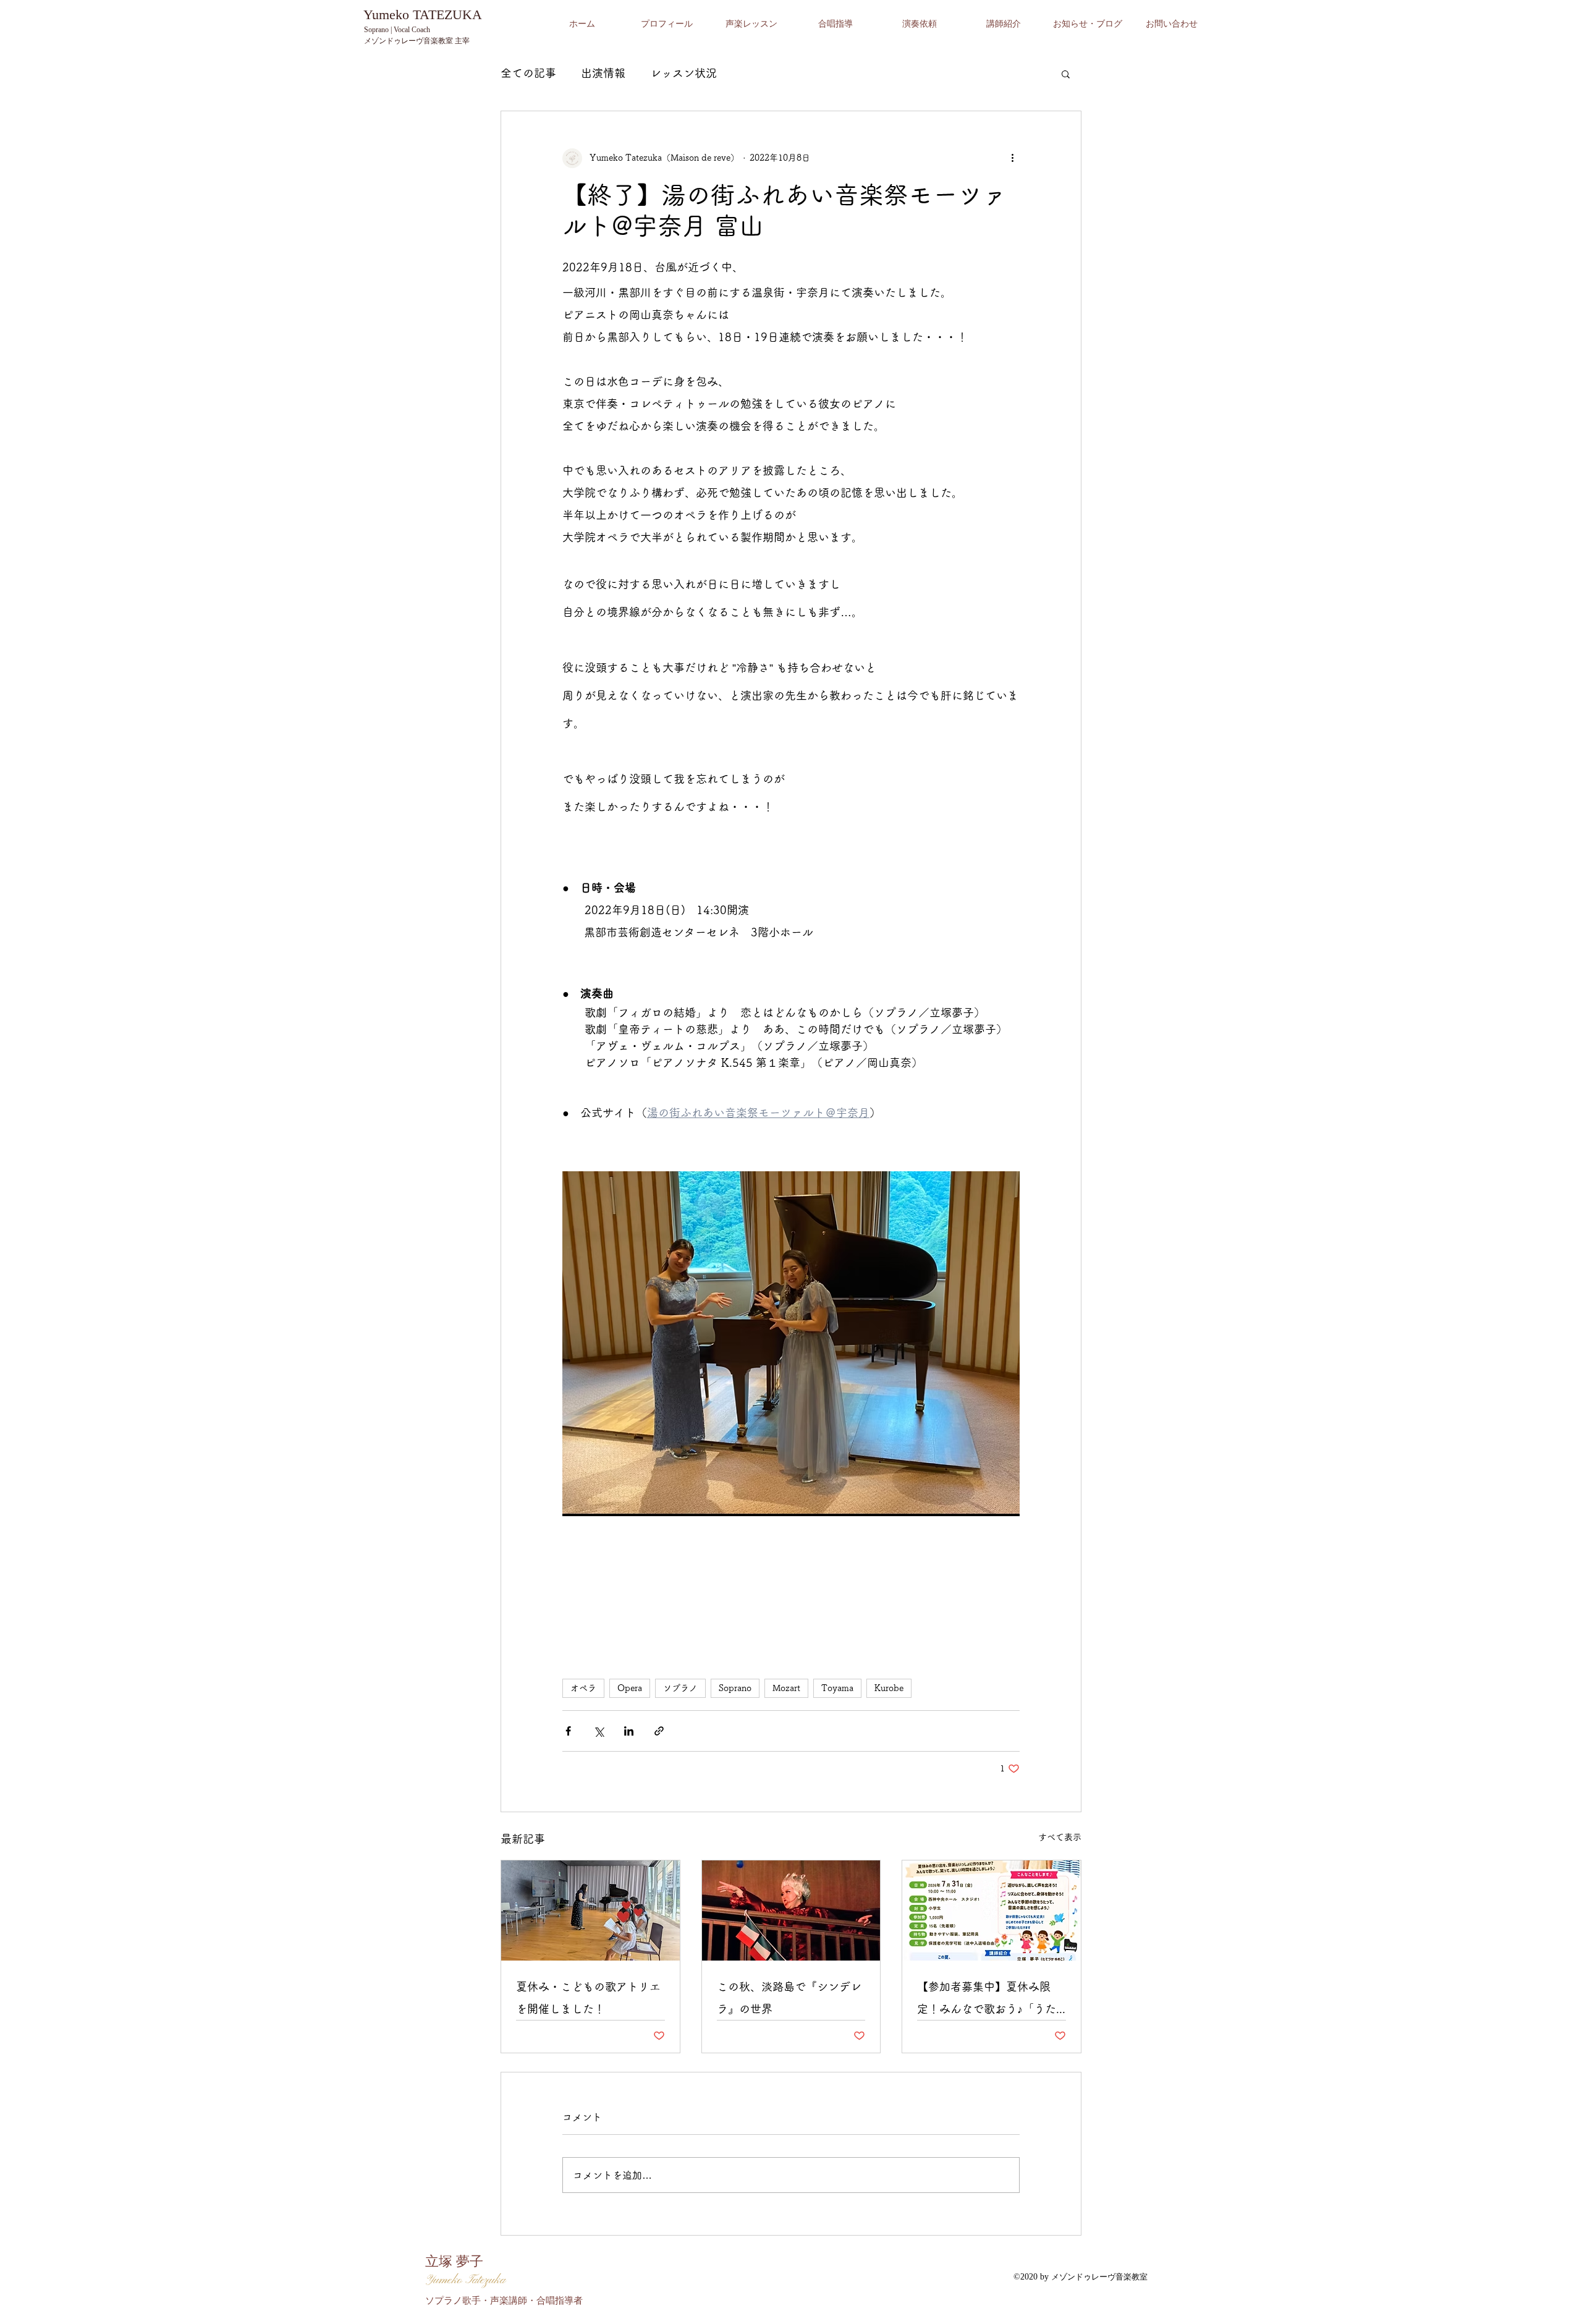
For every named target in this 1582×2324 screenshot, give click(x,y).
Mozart (786, 1688)
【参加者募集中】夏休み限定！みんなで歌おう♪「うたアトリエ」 (987, 2000)
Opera (630, 1688)
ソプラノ (680, 1688)
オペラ (583, 1688)
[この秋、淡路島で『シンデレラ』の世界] (791, 1911)
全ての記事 (528, 73)
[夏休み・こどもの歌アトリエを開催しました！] (590, 1911)
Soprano (735, 1688)
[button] (1066, 74)
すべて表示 (1060, 1837)
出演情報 (603, 73)
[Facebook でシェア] (568, 1731)
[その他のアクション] (1012, 158)
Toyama (837, 1688)
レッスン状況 (683, 73)
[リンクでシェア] (659, 1731)
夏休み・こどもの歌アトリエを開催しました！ (588, 1998)
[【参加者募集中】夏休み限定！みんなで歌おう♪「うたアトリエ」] (992, 1911)
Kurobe (889, 1688)
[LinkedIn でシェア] (629, 1731)
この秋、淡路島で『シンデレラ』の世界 (789, 1998)
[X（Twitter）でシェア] (599, 1731)
